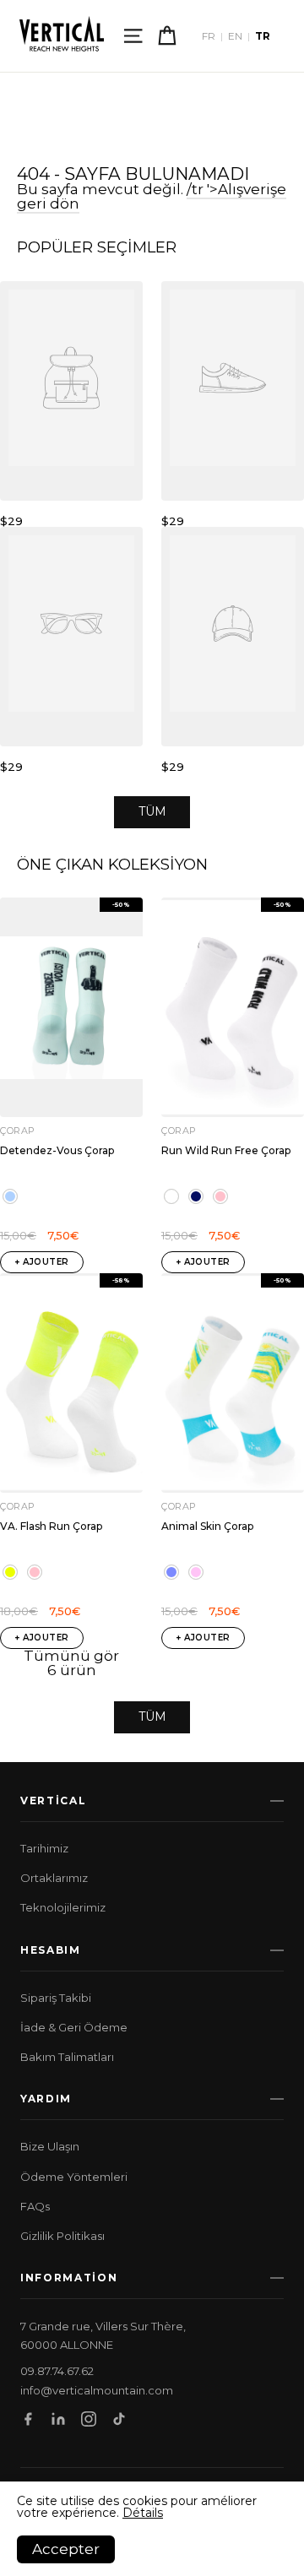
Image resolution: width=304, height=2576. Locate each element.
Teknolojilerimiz (63, 1907)
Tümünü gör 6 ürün (71, 1663)
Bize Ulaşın (50, 2146)
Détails (143, 2513)
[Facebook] (28, 2419)
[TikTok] (119, 2419)
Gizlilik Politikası (62, 2236)
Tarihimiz (44, 1848)
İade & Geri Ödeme (74, 2027)
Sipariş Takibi (56, 1998)
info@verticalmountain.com (97, 2391)
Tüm (152, 811)
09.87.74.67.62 (57, 2371)
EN (235, 36)
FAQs (35, 2206)
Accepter (66, 2549)
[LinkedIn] (58, 2419)
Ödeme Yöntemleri (74, 2177)
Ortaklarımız (54, 1878)
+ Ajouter (42, 1262)
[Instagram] (89, 2419)
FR (209, 36)
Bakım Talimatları (67, 2057)
